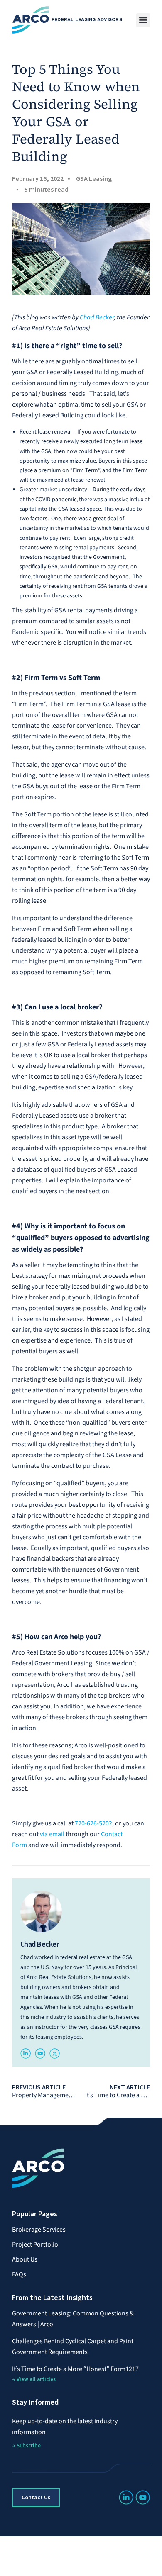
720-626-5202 (93, 1823)
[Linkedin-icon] (26, 2053)
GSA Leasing (94, 179)
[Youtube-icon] (40, 2053)
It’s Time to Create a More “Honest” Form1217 (75, 2369)
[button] (143, 20)
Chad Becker (97, 317)
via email (52, 1834)
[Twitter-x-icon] (55, 2053)
